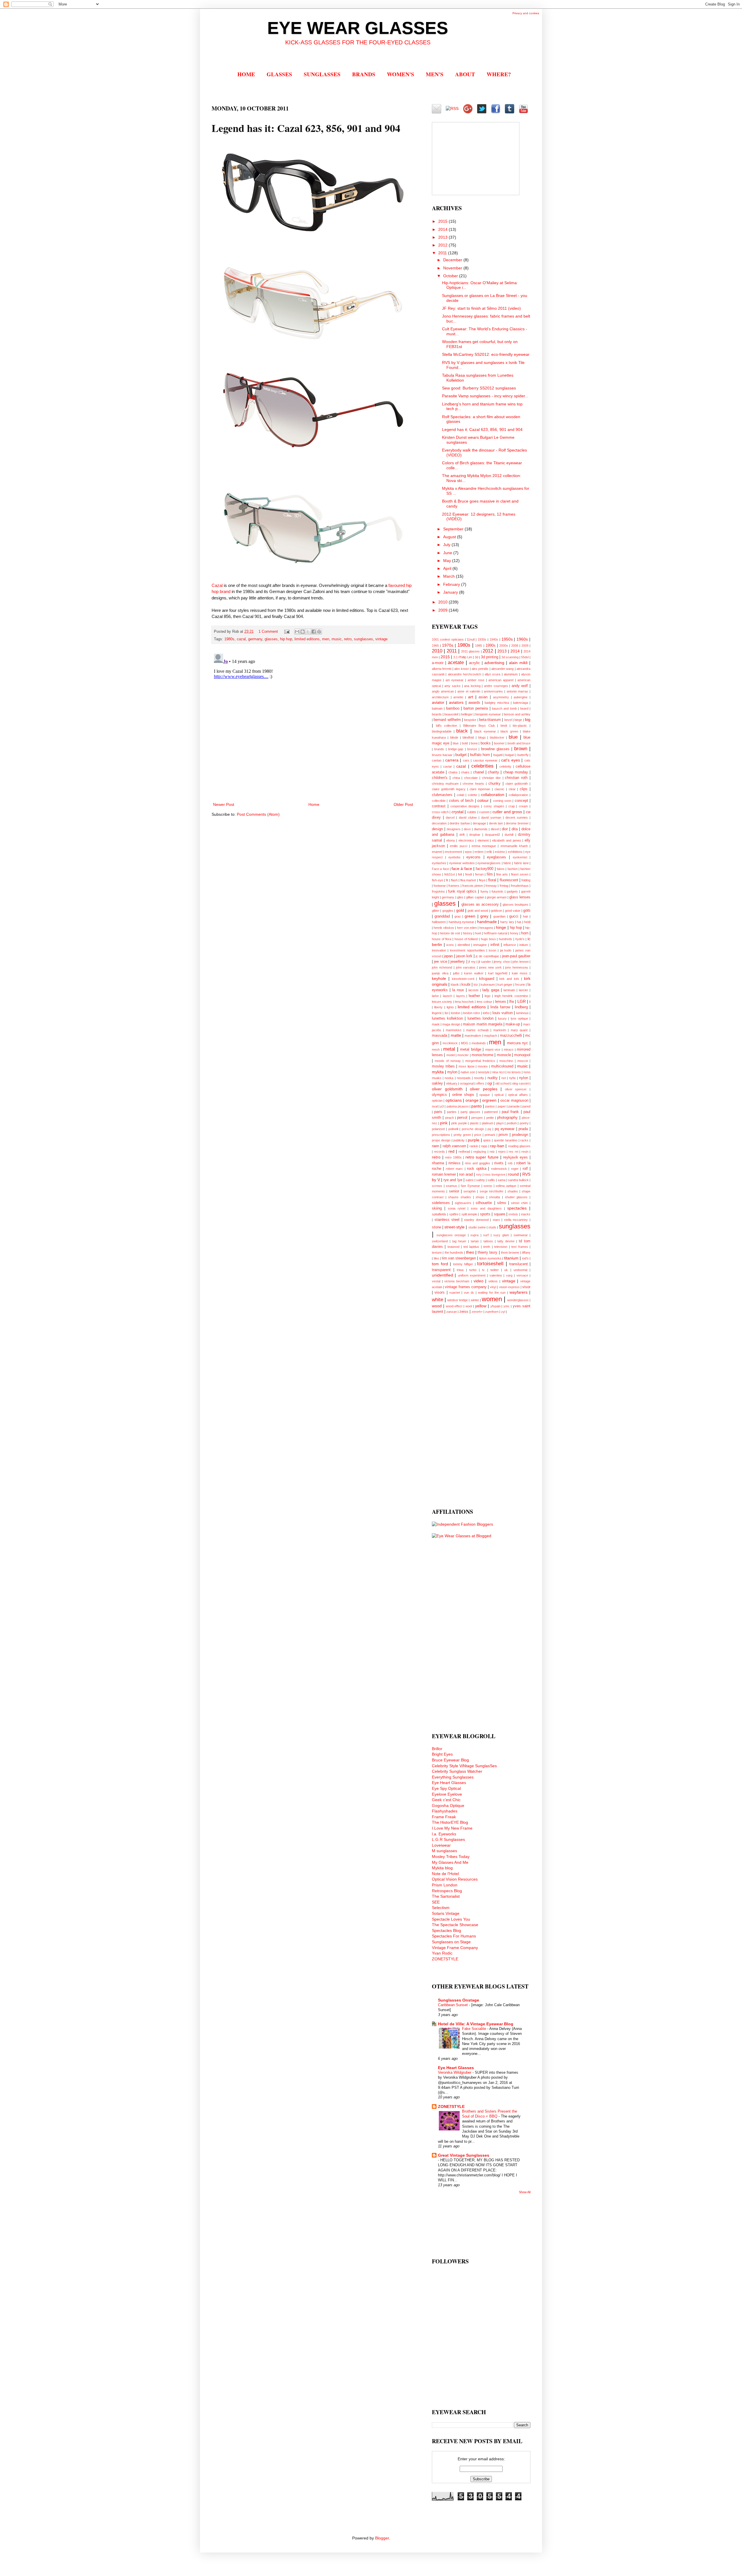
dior (505, 829)
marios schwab (477, 1030)
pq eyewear (505, 1129)
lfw (512, 1002)
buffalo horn (480, 755)
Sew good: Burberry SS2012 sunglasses (479, 388)
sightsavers (463, 1203)
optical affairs (518, 1095)
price (478, 1135)
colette (472, 795)
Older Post (403, 804)
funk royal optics (462, 891)
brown (521, 749)
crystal (458, 812)
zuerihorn (492, 1312)
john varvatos (466, 967)
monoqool (522, 1055)
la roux (458, 990)
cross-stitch (440, 812)
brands (439, 749)
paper (502, 1106)
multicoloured (502, 1066)
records (439, 1152)
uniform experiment (472, 1275)
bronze (472, 749)
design (437, 829)
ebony (451, 840)
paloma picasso (458, 1106)
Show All (525, 2192)
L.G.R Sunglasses (448, 1839)
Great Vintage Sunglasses (464, 2155)
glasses (271, 639)
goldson (497, 911)
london (456, 1013)
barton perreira (476, 708)
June (448, 553)
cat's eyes (511, 760)
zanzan (452, 1312)
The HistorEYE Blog (450, 1822)
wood (437, 1306)
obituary (452, 1083)
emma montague (484, 846)
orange (472, 1100)
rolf (525, 1169)
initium (524, 945)
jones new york (490, 967)
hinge (501, 927)
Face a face (440, 869)
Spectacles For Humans (454, 1936)
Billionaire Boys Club (479, 726)
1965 (435, 646)
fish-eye (438, 880)
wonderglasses (518, 1300)
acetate (456, 662)
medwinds (479, 1043)
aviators (456, 702)
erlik (489, 852)
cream (523, 806)
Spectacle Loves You (451, 1919)
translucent (519, 1264)
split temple (469, 1214)
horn (525, 933)
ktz (476, 985)
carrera (452, 760)
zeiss (464, 1312)
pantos (490, 1106)
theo (470, 1252)
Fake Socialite (475, 2029)
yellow (481, 1306)
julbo (456, 973)
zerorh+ (477, 1312)
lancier (523, 990)
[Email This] (297, 632)
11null (471, 639)
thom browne (510, 1252)
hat (519, 922)
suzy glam (501, 1235)
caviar (448, 766)
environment (453, 852)
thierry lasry (488, 1252)
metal (449, 1049)
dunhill (509, 835)
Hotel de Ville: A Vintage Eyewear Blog (476, 2024)
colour (483, 800)
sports (485, 1214)
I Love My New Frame (452, 1828)
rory (479, 1174)
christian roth (516, 778)
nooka (449, 1078)
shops (480, 1197)
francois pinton (473, 886)
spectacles (517, 1208)
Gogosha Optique (448, 1805)
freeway (491, 886)
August (450, 537)
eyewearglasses (489, 863)
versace (522, 1275)
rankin (474, 1146)
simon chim (519, 1203)
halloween (439, 922)
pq (489, 1129)
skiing (437, 1208)
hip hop (286, 639)
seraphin (470, 1191)
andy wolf (520, 686)
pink (444, 1123)
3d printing (490, 657)
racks (524, 1140)
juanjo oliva (440, 973)
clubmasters (442, 795)
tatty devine (506, 1241)
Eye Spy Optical (446, 1788)
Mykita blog (442, 1868)
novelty (479, 1078)
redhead (464, 1152)
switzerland (440, 1241)
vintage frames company (466, 1287)
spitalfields (439, 1214)
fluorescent (509, 880)
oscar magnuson (514, 1101)
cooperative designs (465, 806)
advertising (494, 663)
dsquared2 (492, 835)
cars (466, 760)
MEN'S (435, 74)
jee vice (440, 962)
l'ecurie (520, 985)
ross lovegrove (495, 1174)
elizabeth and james (507, 840)
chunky (494, 784)
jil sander (484, 962)
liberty (438, 1007)
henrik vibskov (444, 928)
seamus (451, 1186)
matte (456, 1035)
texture (437, 1252)
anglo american (443, 691)
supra (474, 1235)
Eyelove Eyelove (447, 1794)
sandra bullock (518, 1180)
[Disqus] (313, 724)
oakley (437, 1083)
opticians (454, 1100)
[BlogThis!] (303, 632)
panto (477, 1106)
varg (509, 1275)
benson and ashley (517, 714)
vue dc (469, 1292)
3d (477, 657)
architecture (440, 697)
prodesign (520, 1135)
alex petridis (480, 669)
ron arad (466, 1174)
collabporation (518, 795)
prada (523, 1129)
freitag (504, 886)
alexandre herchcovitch (464, 674)
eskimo (500, 852)
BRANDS (364, 74)
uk (506, 1270)
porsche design (473, 1129)
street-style (454, 1227)
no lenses (514, 1072)
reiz (492, 1152)
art (471, 697)
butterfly (523, 755)
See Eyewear (470, 1186)
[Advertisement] (455, 1410)
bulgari (510, 755)
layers (461, 996)
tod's (525, 1258)
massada (440, 1036)
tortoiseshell (490, 1264)
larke (435, 996)
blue (513, 737)
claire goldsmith (517, 784)
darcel (450, 817)
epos (468, 852)
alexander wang (502, 669)
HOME (246, 74)
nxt (504, 1078)
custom (484, 812)
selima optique (506, 1186)
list (447, 1013)
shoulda (494, 1197)
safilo (491, 1180)
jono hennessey (517, 967)
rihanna (438, 1163)
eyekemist (520, 857)
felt (460, 874)
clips (524, 789)
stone (437, 1227)
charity (493, 772)
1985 (479, 646)
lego (488, 996)
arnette (458, 697)
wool (469, 1306)
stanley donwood (476, 1220)
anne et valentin (469, 691)
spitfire (454, 1214)
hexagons (486, 928)
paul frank (510, 1112)
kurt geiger (505, 985)
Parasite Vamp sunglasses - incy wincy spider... (485, 396)
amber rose (476, 680)
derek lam (496, 823)
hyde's (520, 939)
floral (492, 880)
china (456, 778)
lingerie (437, 1013)
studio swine (477, 1227)
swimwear (521, 1235)
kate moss (520, 973)
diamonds (481, 829)
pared (526, 1106)
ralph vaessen (454, 1146)
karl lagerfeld (498, 973)
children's (440, 778)
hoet (478, 933)
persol (462, 1118)
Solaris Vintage (446, 1913)
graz (458, 916)
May (448, 561)
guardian (499, 916)
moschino (506, 1061)
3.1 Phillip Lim (463, 657)
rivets (499, 1163)
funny (484, 891)
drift (462, 835)
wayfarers (519, 1292)
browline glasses (495, 749)
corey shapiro (494, 806)
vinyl (493, 1287)
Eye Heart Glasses (449, 1783)
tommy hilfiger (463, 1264)
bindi (504, 726)
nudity (493, 1078)
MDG (465, 1043)
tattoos (488, 1241)
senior (454, 1191)
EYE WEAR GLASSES (358, 28)
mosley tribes (443, 1066)
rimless (454, 1163)
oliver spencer (516, 1089)
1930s (482, 639)
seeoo (488, 1186)
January (451, 592)
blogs (482, 737)
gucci (514, 916)
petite (490, 1118)
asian (483, 697)
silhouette (484, 1203)
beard (524, 708)
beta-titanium (490, 720)
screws (437, 1186)
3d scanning (510, 657)
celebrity (505, 766)
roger (515, 1169)
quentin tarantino (506, 1140)
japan (448, 956)
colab (461, 795)
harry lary (507, 922)
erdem (479, 852)
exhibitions (515, 852)
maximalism (473, 1036)
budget (461, 755)
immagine (480, 945)
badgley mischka (497, 703)
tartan (475, 1241)
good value (513, 911)
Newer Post (224, 804)
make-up (513, 1024)
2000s (504, 646)
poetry (524, 1123)
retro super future (482, 1157)
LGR (522, 1001)
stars (496, 1220)
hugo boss (488, 939)
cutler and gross (507, 812)
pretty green (462, 1135)
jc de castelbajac (487, 956)
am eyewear (454, 680)
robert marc (454, 1169)
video (479, 1281)
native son (468, 1072)
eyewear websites (462, 863)
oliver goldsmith (447, 1089)
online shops (463, 1095)
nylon (524, 1078)
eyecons (473, 857)
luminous (522, 1013)
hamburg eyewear (461, 922)
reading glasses (519, 1146)
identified (464, 945)
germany (255, 639)
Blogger (382, 2538)
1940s (494, 639)
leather (474, 996)
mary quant (519, 1030)
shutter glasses (516, 1197)
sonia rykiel (457, 1208)
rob (510, 1163)
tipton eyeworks (490, 1258)
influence (510, 945)
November (453, 268)
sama (502, 1180)
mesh (436, 1049)
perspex (477, 1118)
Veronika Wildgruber (455, 2072)
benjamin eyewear (488, 714)
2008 (515, 646)
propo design (441, 1140)
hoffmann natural (495, 933)
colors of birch (461, 801)
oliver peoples (484, 1089)
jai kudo (506, 950)
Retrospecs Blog (447, 1891)
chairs (465, 772)
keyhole (439, 978)
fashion (513, 869)
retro (348, 639)
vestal (436, 1281)
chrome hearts (473, 784)
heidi (527, 922)
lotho (486, 1013)
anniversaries (493, 691)
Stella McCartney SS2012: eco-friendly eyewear (486, 354)
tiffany (526, 1252)
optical (499, 1095)
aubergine (521, 697)
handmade (487, 922)
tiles (436, 1258)
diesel (495, 829)
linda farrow (500, 1007)
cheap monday (516, 772)
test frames (520, 1247)
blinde (454, 737)
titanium (511, 1258)
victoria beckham (457, 1281)
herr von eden (467, 928)
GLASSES (279, 74)
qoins (487, 1140)
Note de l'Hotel (445, 1874)
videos (493, 1281)
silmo (502, 1203)
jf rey (472, 962)
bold (465, 743)
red (451, 1151)
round (513, 1174)
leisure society (442, 1002)
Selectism (441, 1908)
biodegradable (442, 731)
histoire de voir (450, 933)
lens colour (484, 1002)
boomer (499, 743)
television (501, 1247)
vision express (509, 1287)
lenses (501, 1002)
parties (452, 1112)
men (326, 639)
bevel (508, 720)
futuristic (498, 891)
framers (454, 886)
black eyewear (485, 731)
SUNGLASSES (322, 74)
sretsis (513, 1214)
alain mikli (518, 663)
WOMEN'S (401, 74)
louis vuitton (503, 1013)
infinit (495, 945)
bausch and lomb (504, 708)
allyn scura (492, 674)
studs (492, 1227)
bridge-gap (456, 749)
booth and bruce (519, 743)
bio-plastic (520, 726)
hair (525, 916)
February (452, 584)
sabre (470, 1180)
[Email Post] (287, 632)
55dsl (525, 657)
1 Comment (268, 632)
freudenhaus (520, 886)
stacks (526, 1214)
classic (499, 789)
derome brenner (517, 823)
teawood (453, 1247)
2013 (443, 237)
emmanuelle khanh (514, 846)
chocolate (471, 778)
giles (460, 897)
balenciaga (521, 703)
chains (453, 772)
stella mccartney (516, 1220)
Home (314, 804)
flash (454, 880)
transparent (441, 1270)
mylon (452, 1072)
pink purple (459, 1123)
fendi (469, 874)
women (492, 1299)
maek (436, 1024)
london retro (472, 1013)
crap (512, 806)
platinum (488, 1123)
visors (440, 1292)
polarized (438, 1129)
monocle (504, 1055)
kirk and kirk (509, 979)
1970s (448, 645)
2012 (443, 245)
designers (454, 829)
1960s (522, 639)
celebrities (482, 766)
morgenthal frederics (480, 1061)
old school (502, 1083)
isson (492, 950)
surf (486, 1235)
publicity (459, 1140)
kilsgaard (487, 979)
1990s (491, 646)
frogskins (438, 891)
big (528, 719)
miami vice (493, 1049)
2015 (443, 221)
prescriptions (441, 1135)
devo (467, 829)
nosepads (464, 1078)
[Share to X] (308, 632)
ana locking (472, 686)
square (500, 1214)
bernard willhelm (447, 720)
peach (450, 1118)
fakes (501, 869)
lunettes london (481, 1018)
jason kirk (464, 956)
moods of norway (448, 1061)
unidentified (442, 1275)
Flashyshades (445, 1811)
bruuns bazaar (442, 755)
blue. (456, 743)
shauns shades (460, 1197)
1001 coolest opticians (448, 639)
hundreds (505, 939)
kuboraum (488, 985)
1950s (507, 639)
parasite (514, 1106)
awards (474, 703)
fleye (482, 880)
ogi (490, 1083)
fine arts (502, 874)
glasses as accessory (480, 904)
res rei (513, 1152)
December (453, 260)
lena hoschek (464, 1002)
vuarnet (455, 1292)
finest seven (520, 874)
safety (481, 1180)
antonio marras (518, 691)
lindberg (521, 1007)
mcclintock (450, 1043)
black (462, 731)
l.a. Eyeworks (444, 1834)
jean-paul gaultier (516, 956)
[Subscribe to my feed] (452, 107)
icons (450, 945)
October (451, 276)
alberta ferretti (442, 669)
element (483, 840)
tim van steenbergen (459, 1258)
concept (521, 801)
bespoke (470, 720)
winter (475, 1300)
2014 (443, 229)
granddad (442, 916)
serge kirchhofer (492, 1191)
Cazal (217, 585)
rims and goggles (478, 1163)
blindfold (468, 737)
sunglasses (363, 639)
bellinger (467, 714)
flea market (468, 880)
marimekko (454, 1030)
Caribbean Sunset (453, 2005)
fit (447, 880)
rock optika (477, 1169)
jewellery (458, 962)
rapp (484, 1146)
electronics (466, 840)
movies (483, 1066)
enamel (437, 852)
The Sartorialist (446, 1896)
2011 (443, 253)
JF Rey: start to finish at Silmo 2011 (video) (481, 308)
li (530, 1002)
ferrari (479, 874)
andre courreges (496, 686)
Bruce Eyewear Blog (450, 1760)
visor (526, 1287)
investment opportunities (467, 950)
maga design (451, 1024)
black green (509, 731)
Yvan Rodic (442, 1953)
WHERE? (499, 74)
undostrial (520, 1270)
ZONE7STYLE (445, 1959)
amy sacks (452, 686)
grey (484, 916)
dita (515, 829)
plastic (474, 1123)
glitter (436, 911)
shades (513, 1191)
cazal (241, 639)
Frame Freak (444, 1817)
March (450, 576)
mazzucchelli (511, 1036)
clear (512, 789)
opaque (485, 1095)
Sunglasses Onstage (459, 2000)
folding (526, 880)
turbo (473, 1270)
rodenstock (499, 1169)
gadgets (512, 891)
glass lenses (520, 897)
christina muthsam (445, 784)
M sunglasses (444, 1851)
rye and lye (453, 1180)
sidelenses (441, 1203)
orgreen (489, 1100)
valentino (496, 1275)
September (454, 529)
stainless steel (447, 1220)
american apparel (501, 680)
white (438, 1300)
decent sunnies (517, 817)
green (470, 916)
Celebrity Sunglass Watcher (457, 1771)
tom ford (440, 1264)
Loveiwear (441, 1845)
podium (512, 1123)
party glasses (470, 1112)
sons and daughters (486, 1208)
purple (474, 1140)
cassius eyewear (485, 760)
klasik (455, 985)
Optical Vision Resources (455, 1879)
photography (507, 1118)
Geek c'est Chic (446, 1800)
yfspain (495, 1306)
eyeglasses (497, 857)
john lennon (520, 962)
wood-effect (454, 1306)
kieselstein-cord (463, 979)
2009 (443, 610)
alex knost (461, 669)
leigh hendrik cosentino (511, 996)
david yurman (491, 817)
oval (435, 1106)
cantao (437, 760)
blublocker (497, 737)
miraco (509, 1049)
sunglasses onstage (451, 1235)
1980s (229, 639)
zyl (503, 1312)
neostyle (484, 1072)
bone (474, 743)
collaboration (493, 795)
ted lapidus (471, 1247)
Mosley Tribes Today (451, 1857)
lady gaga (491, 990)
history (468, 933)
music (337, 639)
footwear (440, 886)
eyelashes (439, 863)
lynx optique (519, 1018)
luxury (502, 1018)
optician (437, 1101)
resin (525, 1152)
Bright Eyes (442, 1754)
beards (437, 714)
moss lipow (467, 1066)
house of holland (466, 939)
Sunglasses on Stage (451, 1942)
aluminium (511, 674)
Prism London (445, 1885)
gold (460, 910)
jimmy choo (502, 962)
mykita (438, 1072)
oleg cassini (520, 1083)
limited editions (307, 639)
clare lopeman (480, 789)
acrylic (474, 663)
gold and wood (478, 911)
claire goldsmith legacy (449, 789)
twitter (495, 1270)
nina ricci (498, 1072)
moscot (523, 1061)
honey (514, 933)
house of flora (442, 939)
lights (450, 1007)
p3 (442, 1106)
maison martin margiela (482, 1024)
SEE (436, 1902)
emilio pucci (458, 846)
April (448, 568)
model (451, 1055)
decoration (439, 823)
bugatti (498, 755)
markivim (500, 1030)
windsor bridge (458, 1300)
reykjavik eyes (516, 1157)
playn (500, 1123)
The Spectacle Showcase (455, 1925)
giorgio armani (497, 897)
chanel (479, 772)
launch (448, 996)
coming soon (502, 801)
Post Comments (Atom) (258, 814)
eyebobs (454, 857)
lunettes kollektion (447, 1018)
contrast (439, 806)
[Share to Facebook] (314, 632)
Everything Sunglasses (453, 1777)
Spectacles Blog (447, 1930)
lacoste (473, 990)
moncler (463, 1055)
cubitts (472, 812)
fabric (507, 863)
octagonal (467, 1083)
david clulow (468, 817)
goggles (448, 911)
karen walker (474, 973)
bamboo (453, 708)
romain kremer (444, 1174)
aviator (438, 702)
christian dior (491, 778)
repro (502, 1152)
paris (438, 1112)
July (447, 545)
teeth (487, 1247)
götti (527, 911)
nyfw (512, 1078)
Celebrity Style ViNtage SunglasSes (464, 1766)
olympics (439, 1095)
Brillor (437, 1749)
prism (503, 1135)
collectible (439, 801)
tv (483, 1270)
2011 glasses (470, 651)
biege (518, 720)
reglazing (480, 1152)
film (490, 874)
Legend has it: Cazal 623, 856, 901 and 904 (482, 429)
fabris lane (521, 863)
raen (435, 1146)
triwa (460, 1270)
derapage (479, 823)
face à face (462, 869)
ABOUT (465, 74)
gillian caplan (475, 897)
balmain (437, 708)
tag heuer (459, 1241)
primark (490, 1135)
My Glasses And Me (450, 1862)
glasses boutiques (515, 904)
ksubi (466, 985)
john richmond (442, 967)
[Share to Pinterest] (319, 632)
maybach (491, 1036)
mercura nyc (518, 1043)
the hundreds (454, 1252)
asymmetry (501, 697)
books (486, 743)
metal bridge (471, 1049)
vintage (381, 639)
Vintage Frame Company (455, 1948)
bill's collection (447, 726)
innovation (439, 950)
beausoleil (451, 714)
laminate (509, 990)
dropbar (475, 835)
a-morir (438, 663)
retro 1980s (453, 1157)
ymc (507, 1306)
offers (480, 1083)
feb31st (450, 874)
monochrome (482, 1055)
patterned (491, 1112)
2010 (443, 602)
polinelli (453, 1129)
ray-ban (497, 1146)
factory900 (484, 869)
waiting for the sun (492, 1292)
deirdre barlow (460, 823)
